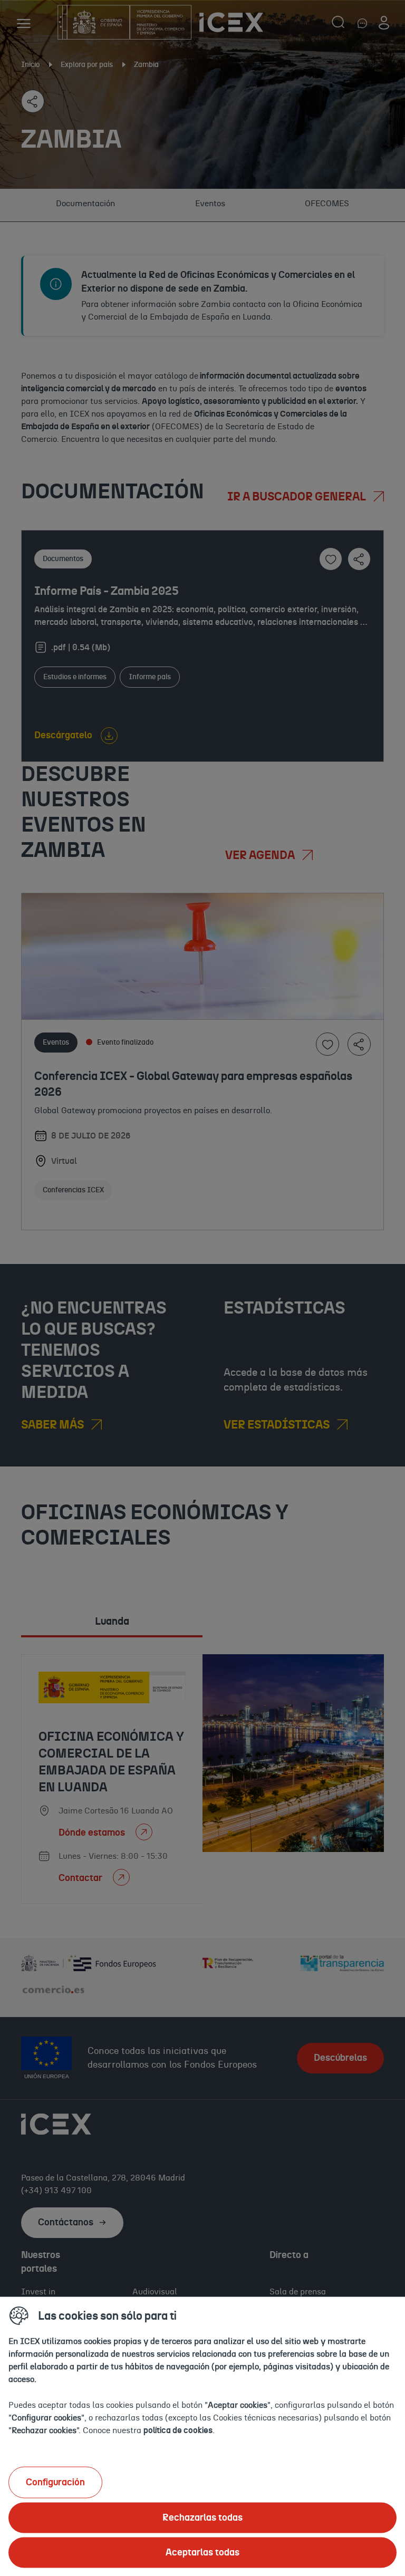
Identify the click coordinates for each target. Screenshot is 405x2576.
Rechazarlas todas (202, 2517)
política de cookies (178, 2430)
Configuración (55, 2482)
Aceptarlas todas (202, 2552)
